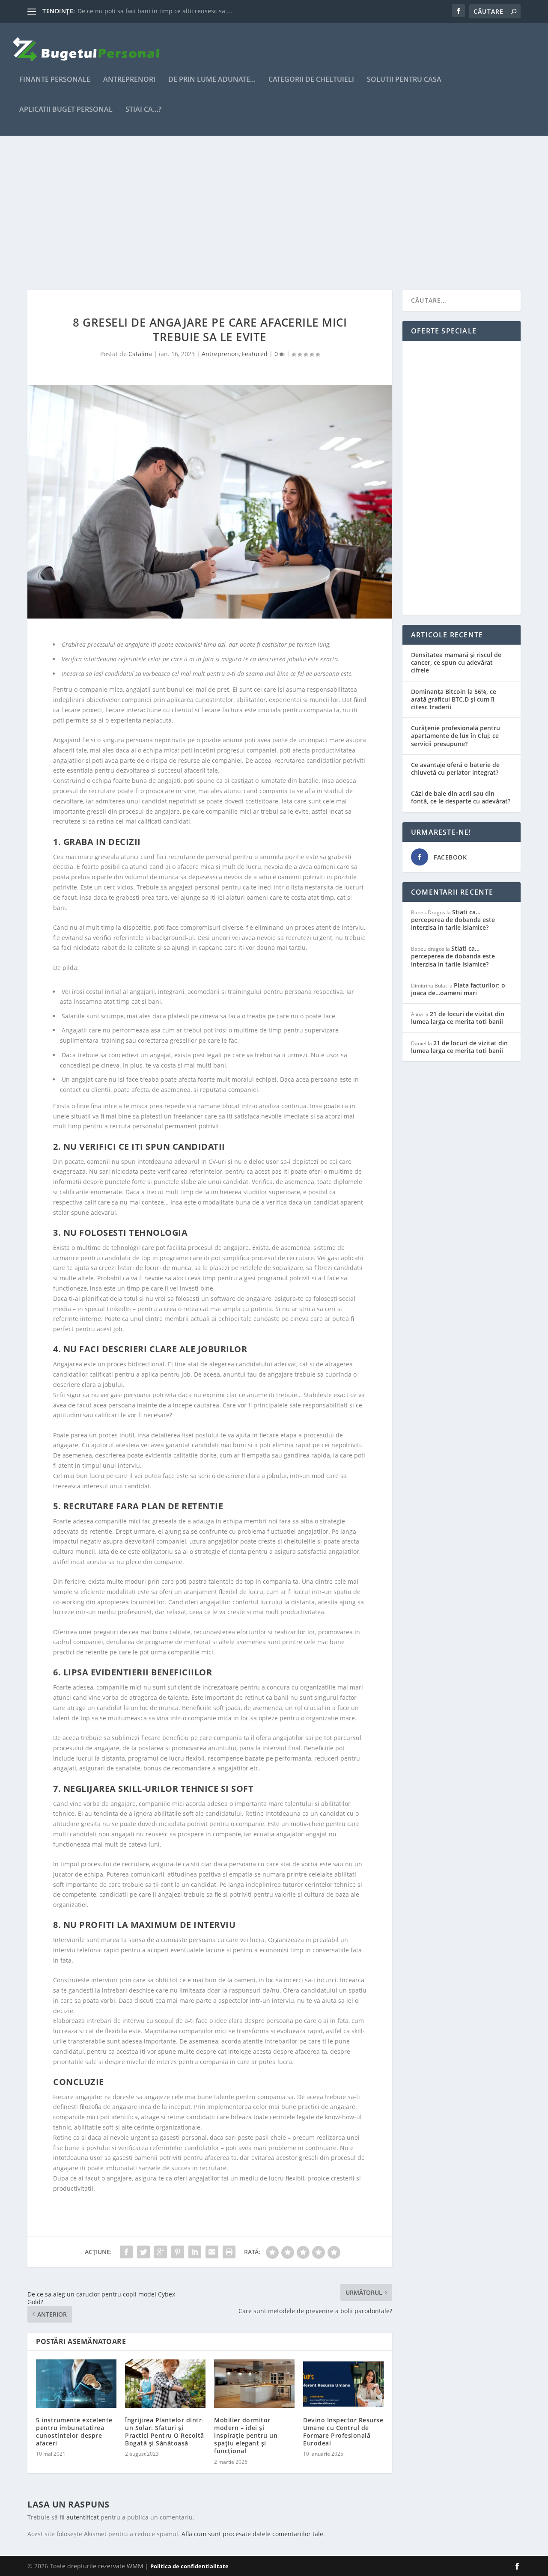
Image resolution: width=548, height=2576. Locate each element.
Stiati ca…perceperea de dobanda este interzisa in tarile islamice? (453, 920)
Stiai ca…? (143, 110)
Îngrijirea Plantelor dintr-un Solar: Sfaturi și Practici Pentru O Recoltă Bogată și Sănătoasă (165, 2432)
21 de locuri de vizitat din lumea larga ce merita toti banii (458, 1018)
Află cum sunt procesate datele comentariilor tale (252, 2534)
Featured (255, 354)
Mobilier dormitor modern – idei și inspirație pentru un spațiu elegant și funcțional (246, 2436)
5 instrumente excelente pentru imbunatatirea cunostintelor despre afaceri (74, 2432)
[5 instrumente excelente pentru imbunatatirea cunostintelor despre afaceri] (76, 2384)
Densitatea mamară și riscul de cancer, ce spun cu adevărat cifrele (456, 662)
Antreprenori (129, 80)
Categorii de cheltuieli (311, 80)
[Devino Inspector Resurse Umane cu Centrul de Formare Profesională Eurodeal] (343, 2384)
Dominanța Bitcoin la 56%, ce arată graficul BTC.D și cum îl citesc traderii (454, 699)
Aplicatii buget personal (66, 110)
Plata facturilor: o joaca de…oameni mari (458, 989)
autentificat (83, 2517)
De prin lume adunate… (212, 80)
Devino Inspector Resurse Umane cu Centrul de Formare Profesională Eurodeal (343, 2432)
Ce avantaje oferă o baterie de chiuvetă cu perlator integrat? (455, 769)
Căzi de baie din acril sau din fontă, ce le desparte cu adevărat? (461, 797)
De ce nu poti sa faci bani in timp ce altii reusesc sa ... (155, 11)
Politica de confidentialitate (189, 2566)
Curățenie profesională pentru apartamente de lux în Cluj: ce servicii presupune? (456, 736)
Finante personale (55, 80)
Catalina (140, 354)
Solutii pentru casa (404, 80)
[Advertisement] (274, 213)
